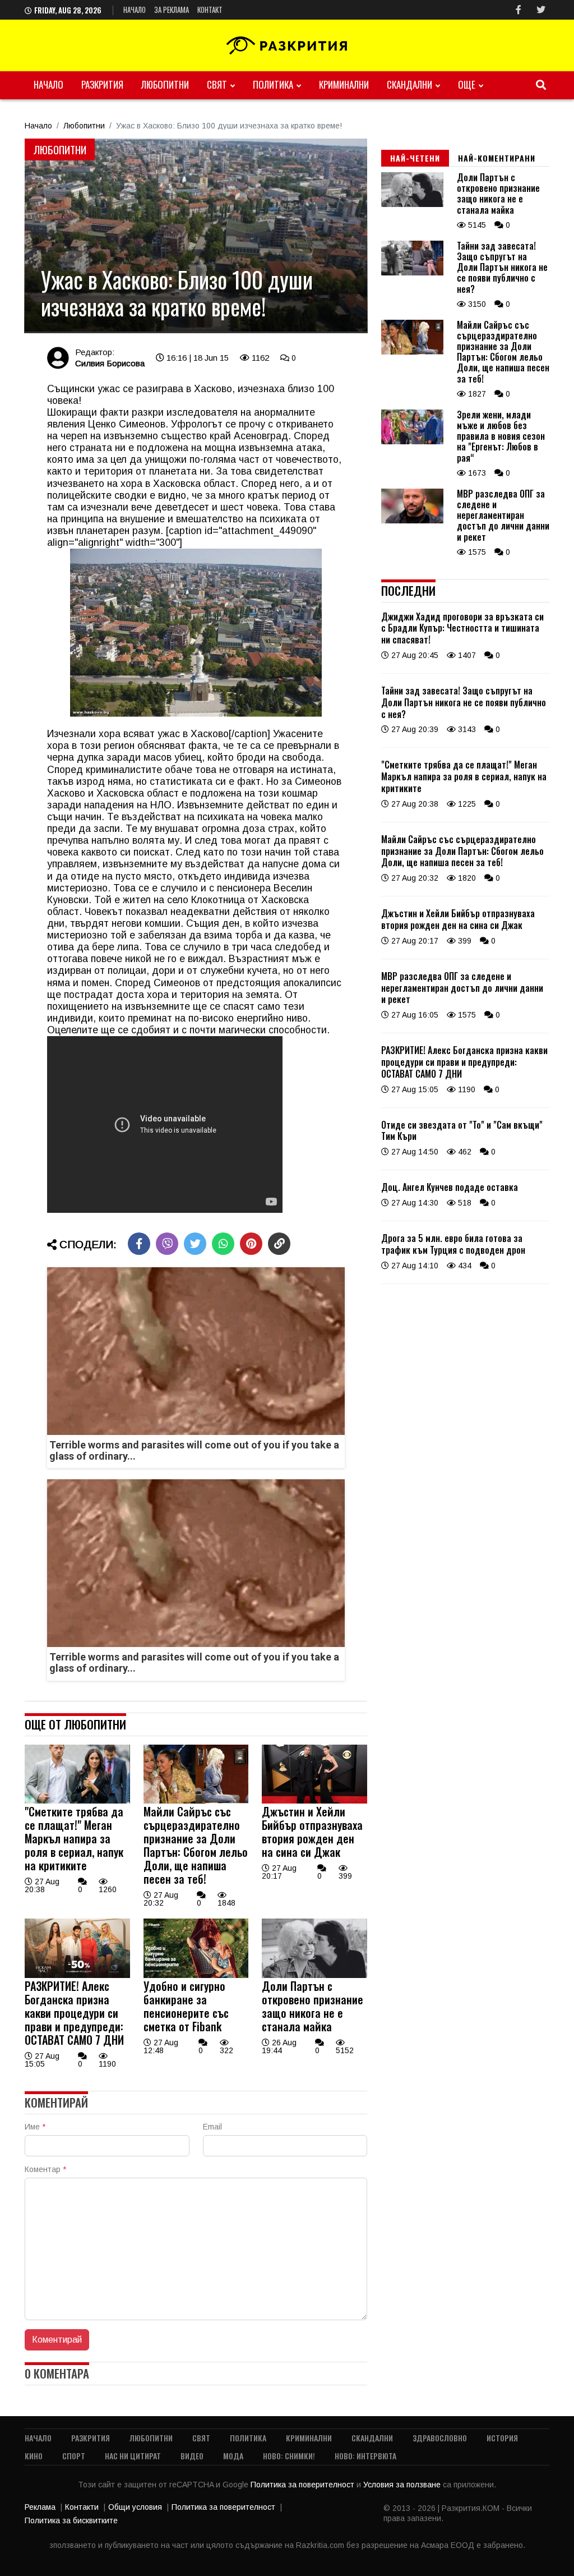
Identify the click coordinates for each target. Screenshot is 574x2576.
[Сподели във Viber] (167, 1244)
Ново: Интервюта (365, 2456)
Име (35, 2127)
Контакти (82, 2507)
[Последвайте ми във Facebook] (519, 10)
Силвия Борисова (110, 363)
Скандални (409, 84)
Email (212, 2127)
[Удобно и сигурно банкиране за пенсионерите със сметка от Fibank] (196, 1975)
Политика (273, 84)
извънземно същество (155, 436)
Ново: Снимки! (289, 2456)
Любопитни (165, 84)
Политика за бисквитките (71, 2520)
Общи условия (135, 2507)
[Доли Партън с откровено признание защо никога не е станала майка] (314, 1975)
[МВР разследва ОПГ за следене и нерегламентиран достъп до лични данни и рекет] (412, 521)
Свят (217, 84)
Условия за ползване (403, 2485)
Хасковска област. (196, 484)
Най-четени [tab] (415, 158)
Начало (135, 10)
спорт (74, 2456)
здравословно (440, 2438)
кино (34, 2456)
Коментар (45, 2169)
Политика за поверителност (304, 2485)
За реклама (172, 10)
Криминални (344, 84)
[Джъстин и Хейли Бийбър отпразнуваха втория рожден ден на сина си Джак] (314, 1801)
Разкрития (102, 84)
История (502, 2438)
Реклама (40, 2507)
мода (233, 2456)
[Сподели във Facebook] (139, 1244)
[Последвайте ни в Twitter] (541, 10)
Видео (192, 2456)
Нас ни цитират (133, 2456)
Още (467, 84)
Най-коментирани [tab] (497, 158)
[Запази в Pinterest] (251, 1244)
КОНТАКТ (210, 10)
